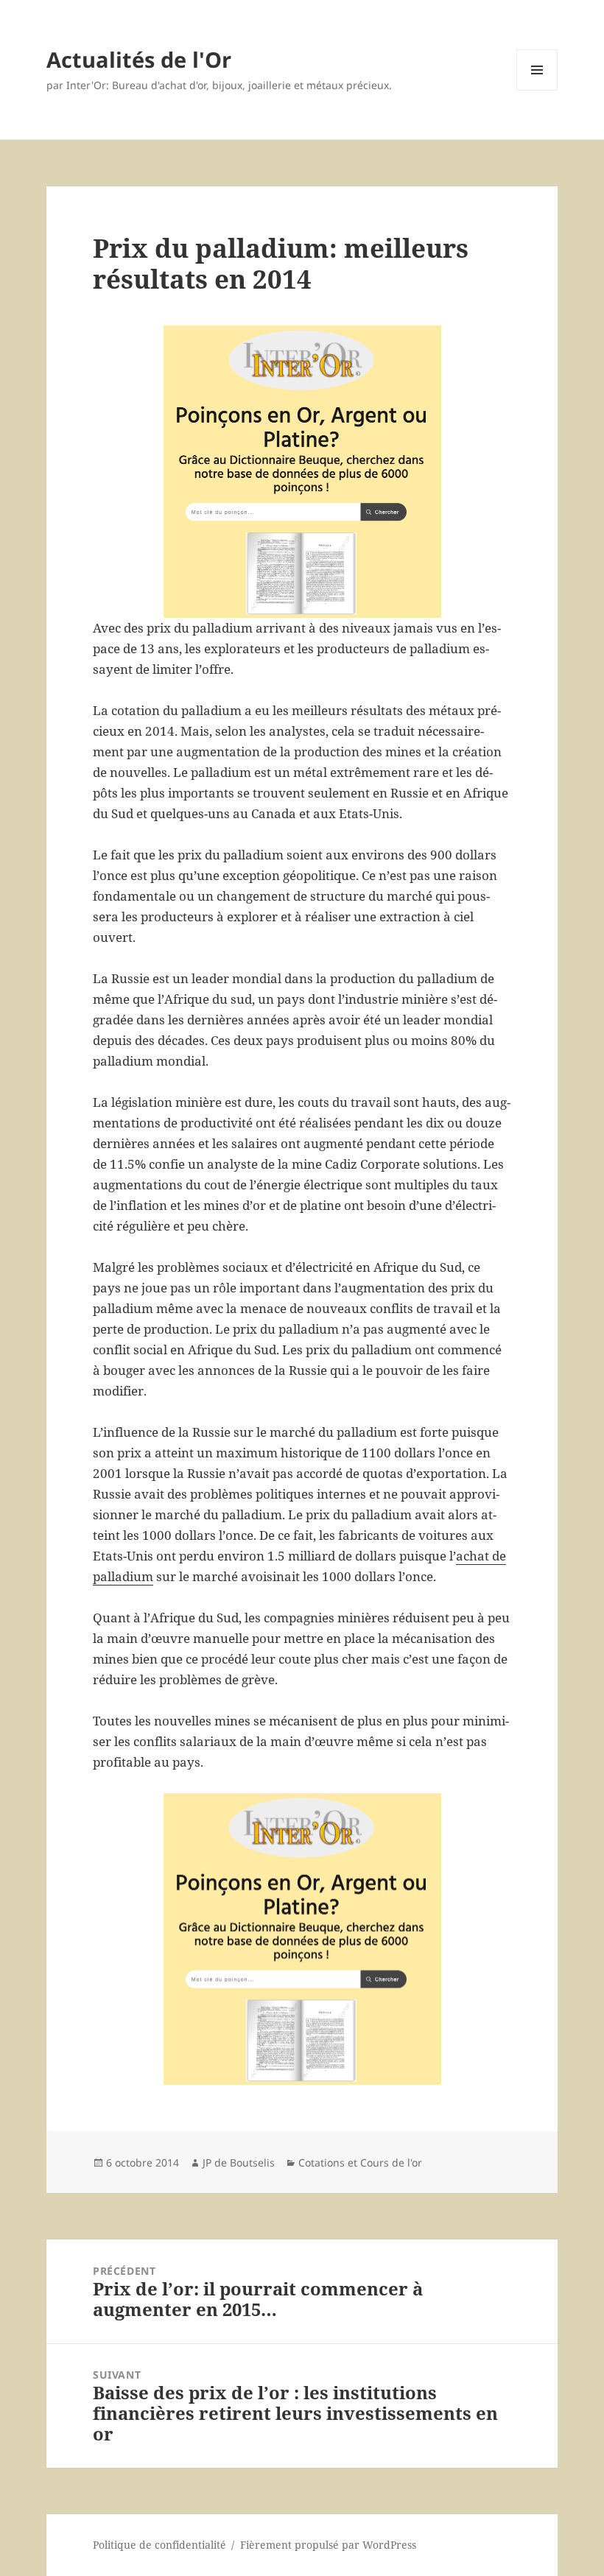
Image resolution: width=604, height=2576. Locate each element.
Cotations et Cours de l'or (360, 2162)
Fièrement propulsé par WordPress (328, 2545)
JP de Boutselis (239, 2162)
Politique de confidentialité (159, 2545)
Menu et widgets (537, 90)
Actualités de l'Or (139, 59)
